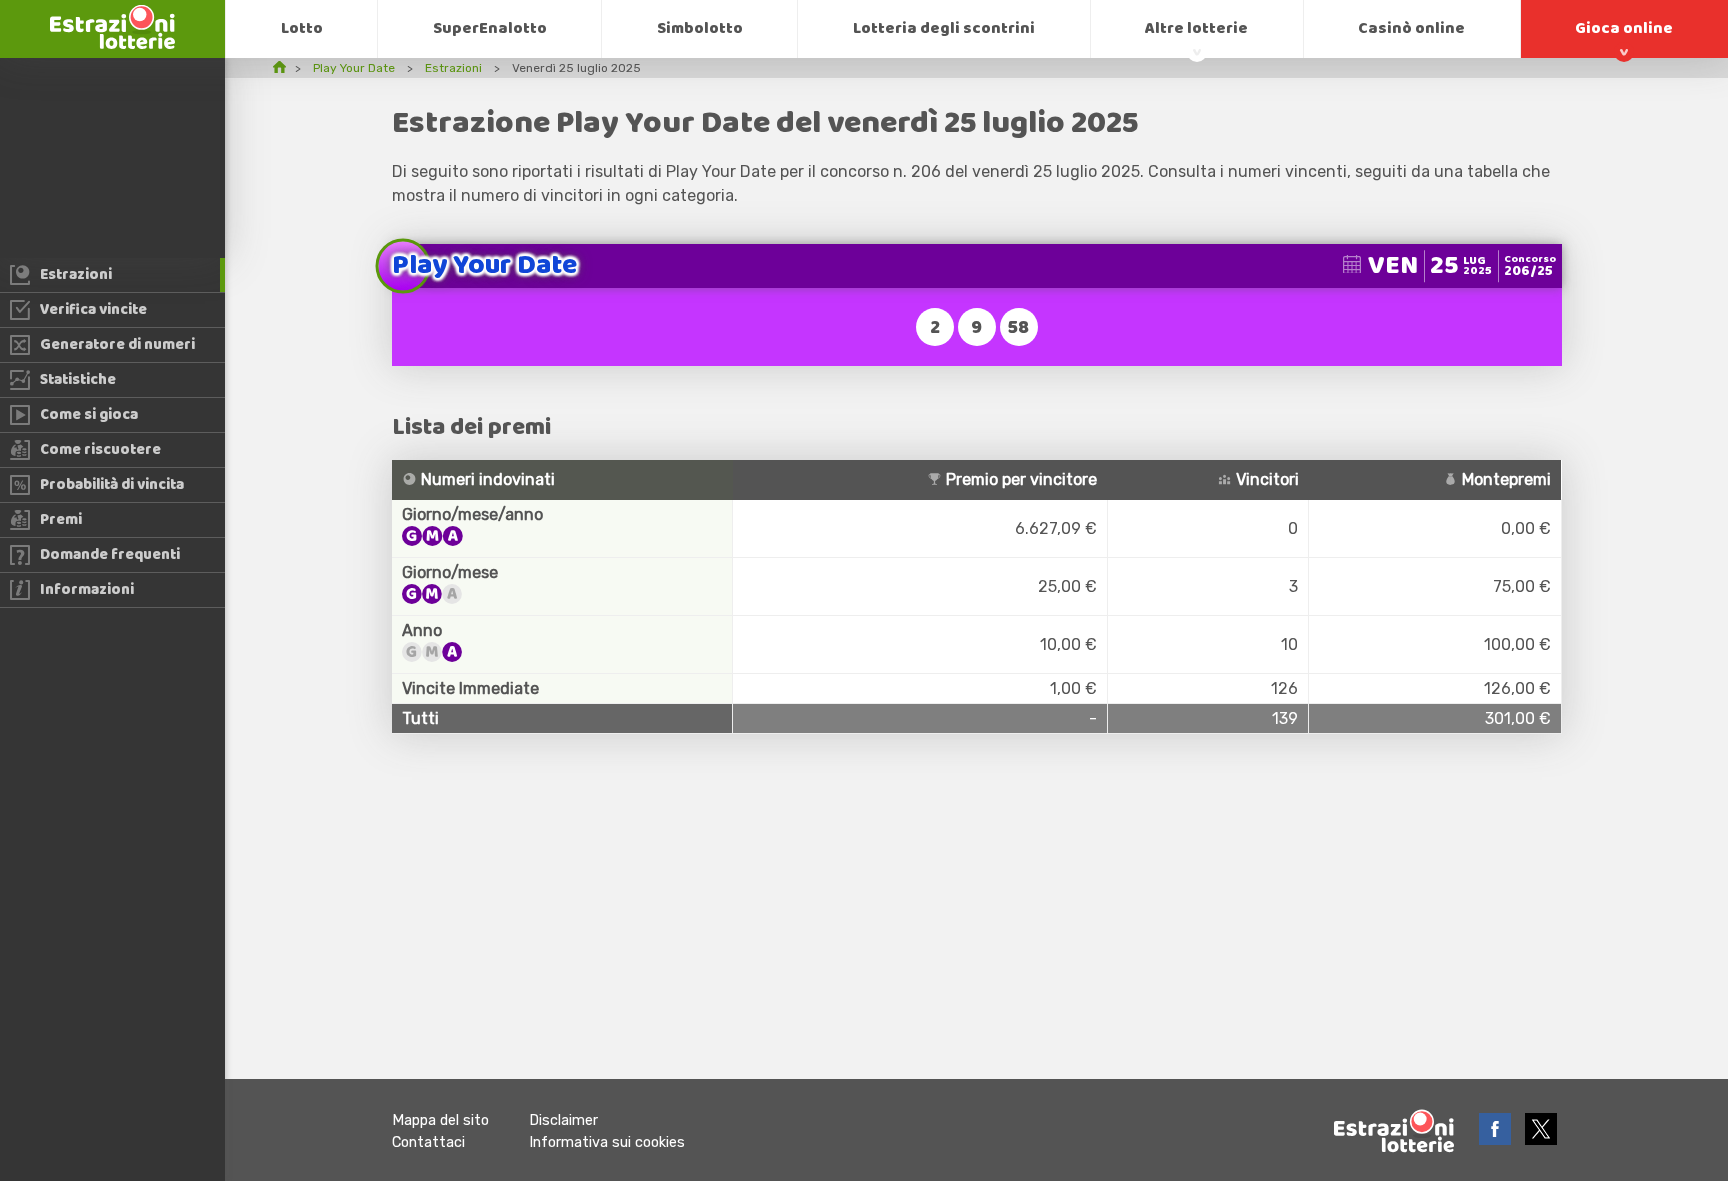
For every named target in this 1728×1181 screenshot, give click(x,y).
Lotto (302, 28)
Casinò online (1411, 28)
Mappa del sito (440, 1120)
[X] (1541, 1139)
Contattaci (428, 1142)
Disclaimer (563, 1120)
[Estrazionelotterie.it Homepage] (112, 43)
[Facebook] (1497, 1139)
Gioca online (1624, 28)
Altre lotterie (1196, 28)
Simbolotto (700, 28)
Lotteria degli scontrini (944, 28)
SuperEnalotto (490, 28)
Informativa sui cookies (607, 1142)
